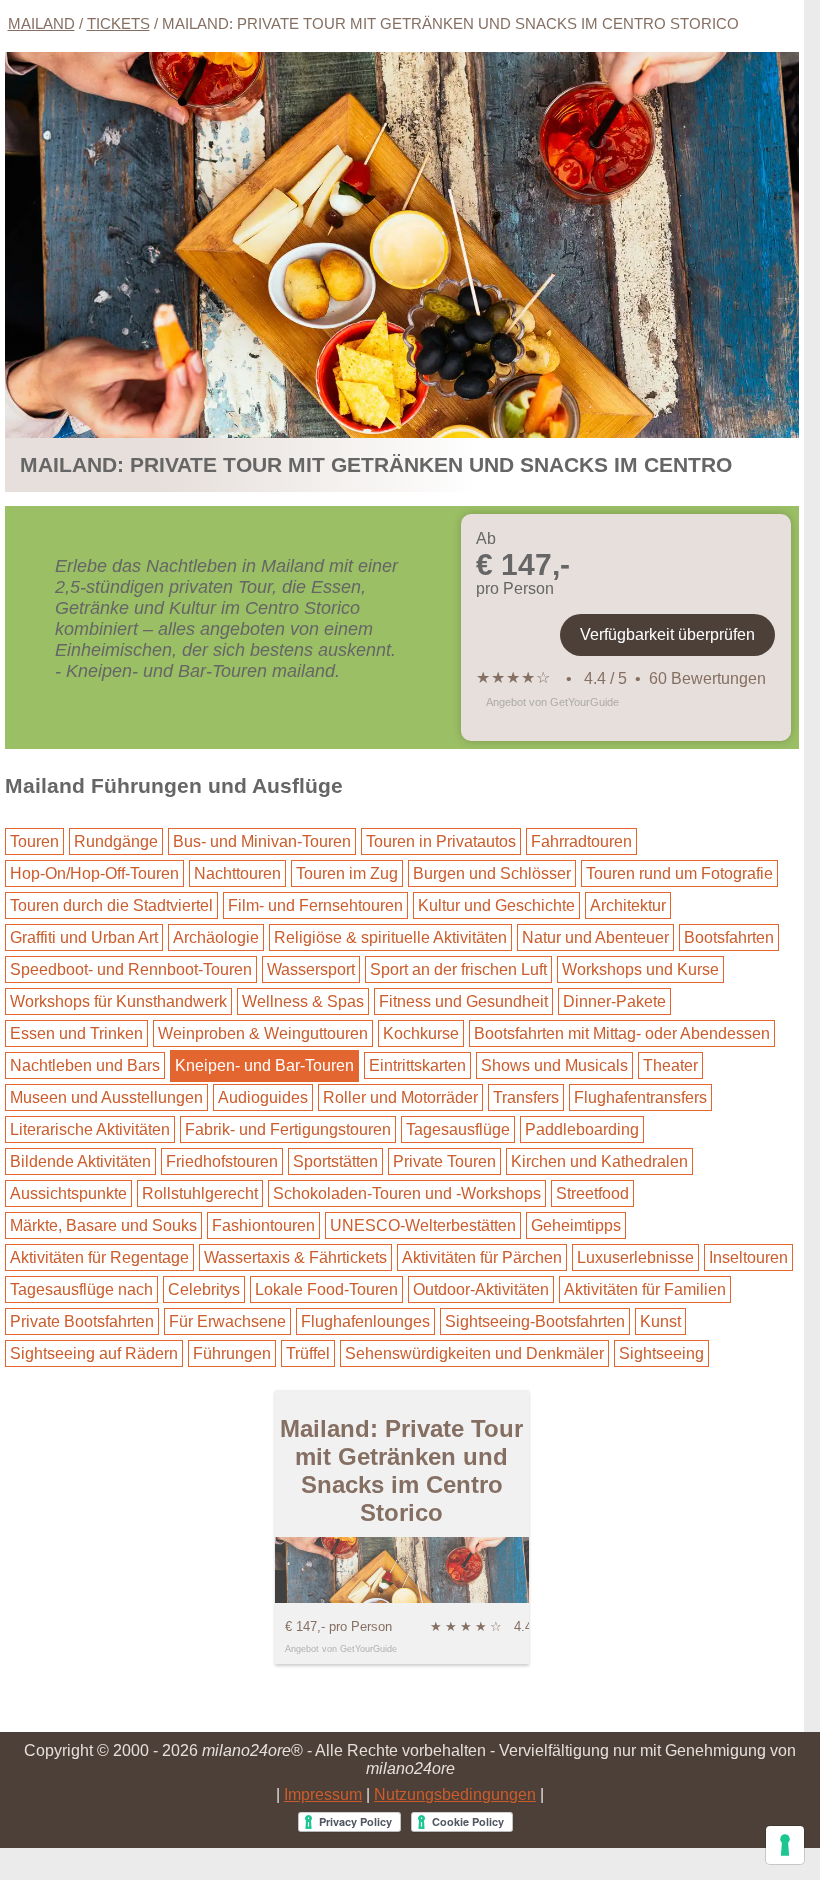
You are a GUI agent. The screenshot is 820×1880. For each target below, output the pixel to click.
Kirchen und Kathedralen (599, 1161)
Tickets (118, 23)
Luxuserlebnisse (635, 1257)
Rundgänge (116, 841)
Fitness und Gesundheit (463, 1001)
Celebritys (204, 1289)
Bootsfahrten (729, 937)
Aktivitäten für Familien (645, 1289)
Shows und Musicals (554, 1065)
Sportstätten (335, 1161)
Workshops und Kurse (640, 969)
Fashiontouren (263, 1225)
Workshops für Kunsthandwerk (118, 1001)
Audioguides (263, 1097)
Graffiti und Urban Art (84, 937)
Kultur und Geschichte (496, 905)
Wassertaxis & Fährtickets (295, 1257)
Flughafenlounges (365, 1321)
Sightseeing (661, 1353)
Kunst (660, 1321)
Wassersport (311, 969)
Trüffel (308, 1353)
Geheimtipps (576, 1225)
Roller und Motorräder (400, 1097)
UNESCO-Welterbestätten (423, 1225)
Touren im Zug (347, 873)
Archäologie (216, 937)
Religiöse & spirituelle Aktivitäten (390, 937)
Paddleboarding (582, 1129)
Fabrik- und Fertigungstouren (288, 1129)
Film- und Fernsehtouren (315, 905)
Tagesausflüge (458, 1129)
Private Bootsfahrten (82, 1321)
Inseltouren (748, 1257)
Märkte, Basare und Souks (103, 1225)
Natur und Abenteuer (595, 937)
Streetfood (592, 1193)
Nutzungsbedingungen (455, 1794)
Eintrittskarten (417, 1065)
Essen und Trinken (76, 1033)
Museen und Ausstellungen (106, 1097)
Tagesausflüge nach (81, 1289)
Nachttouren (237, 873)
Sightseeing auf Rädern (94, 1353)
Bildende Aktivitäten (80, 1161)
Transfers (526, 1097)
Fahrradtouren (581, 841)
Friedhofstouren (222, 1161)
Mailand (41, 23)
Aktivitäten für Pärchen (482, 1257)
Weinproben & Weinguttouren (263, 1033)
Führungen (232, 1353)
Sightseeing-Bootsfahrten (535, 1321)
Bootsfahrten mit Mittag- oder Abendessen (622, 1033)
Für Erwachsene (227, 1321)
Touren (34, 841)
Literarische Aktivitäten (90, 1129)
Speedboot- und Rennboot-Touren (131, 969)
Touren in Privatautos (441, 841)
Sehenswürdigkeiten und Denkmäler (474, 1353)
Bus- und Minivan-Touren (262, 841)
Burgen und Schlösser (492, 873)
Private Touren (444, 1161)
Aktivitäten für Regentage (99, 1257)
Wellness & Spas (303, 1001)
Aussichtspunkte (68, 1193)
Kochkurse (421, 1033)
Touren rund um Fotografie (679, 873)
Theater (670, 1065)
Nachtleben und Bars (85, 1065)
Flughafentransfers (640, 1097)
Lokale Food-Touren (326, 1289)
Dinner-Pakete (614, 1001)
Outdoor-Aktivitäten (481, 1289)
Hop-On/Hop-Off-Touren (94, 873)
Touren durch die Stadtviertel (111, 905)
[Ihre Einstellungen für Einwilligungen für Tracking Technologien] (785, 1845)
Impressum (323, 1794)
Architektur (628, 905)
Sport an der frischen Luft (458, 969)
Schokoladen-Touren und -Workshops (407, 1193)
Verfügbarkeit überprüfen (667, 634)
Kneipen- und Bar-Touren (264, 1065)
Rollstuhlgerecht (200, 1193)
